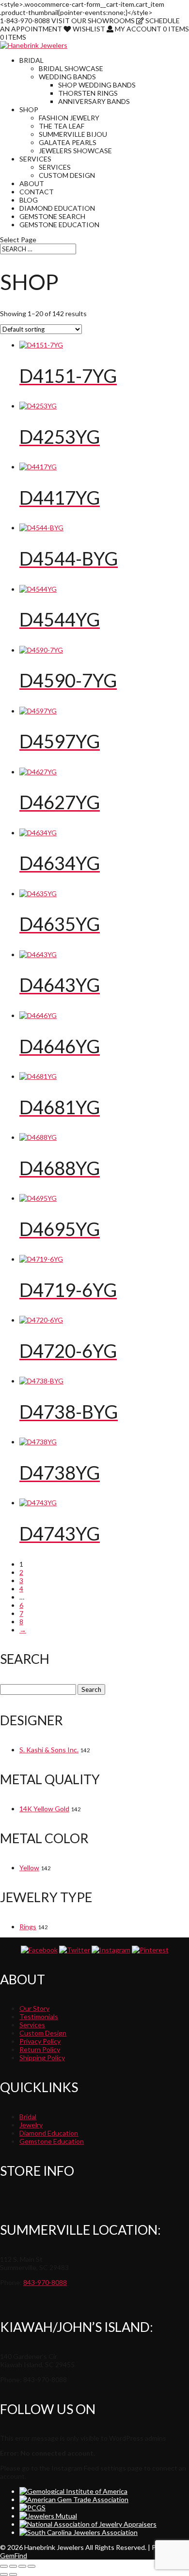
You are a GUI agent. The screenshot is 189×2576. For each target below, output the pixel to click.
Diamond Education (57, 208)
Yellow (29, 1868)
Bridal (31, 60)
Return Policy (40, 2049)
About (32, 183)
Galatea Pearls (68, 142)
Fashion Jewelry (69, 118)
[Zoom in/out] (4, 2566)
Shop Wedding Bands (97, 85)
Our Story (34, 2008)
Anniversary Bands (94, 101)
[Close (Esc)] (31, 2566)
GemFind (14, 2555)
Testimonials (39, 2016)
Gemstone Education (59, 225)
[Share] (22, 2566)
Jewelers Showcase (75, 151)
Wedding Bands (67, 77)
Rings (28, 1927)
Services (35, 159)
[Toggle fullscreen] (13, 2566)
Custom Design (67, 175)
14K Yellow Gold (44, 1809)
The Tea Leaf (62, 126)
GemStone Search (52, 216)
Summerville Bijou (73, 134)
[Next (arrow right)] (13, 2575)
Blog (29, 200)
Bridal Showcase (71, 68)
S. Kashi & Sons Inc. (49, 1750)
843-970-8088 (45, 2282)
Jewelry (31, 2125)
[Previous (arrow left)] (4, 2575)
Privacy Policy (40, 2041)
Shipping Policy (42, 2058)
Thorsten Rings (88, 93)
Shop (29, 109)
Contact (37, 192)
